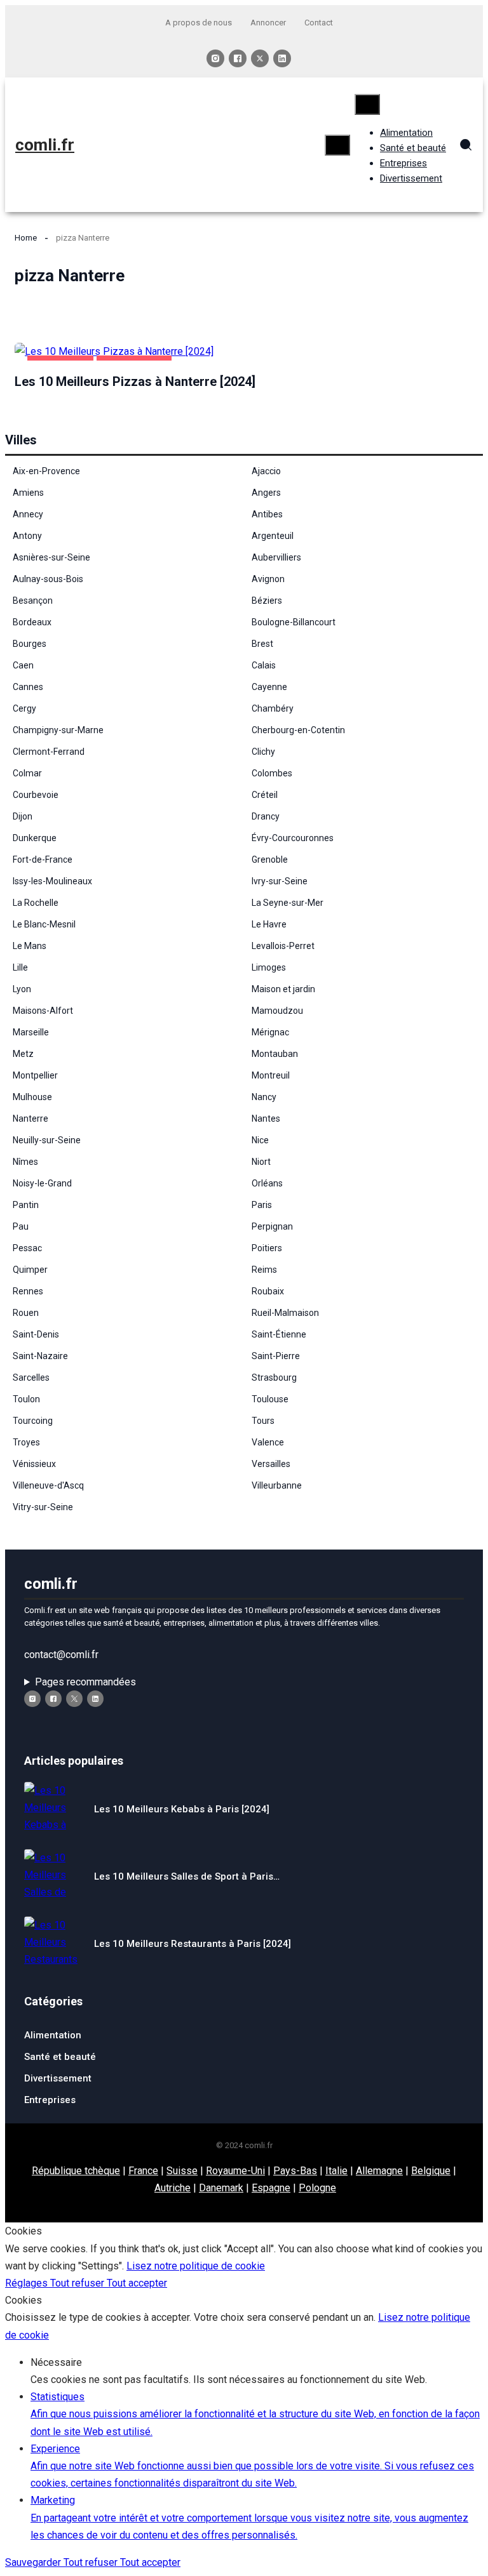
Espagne (271, 2188)
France (143, 2171)
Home (26, 238)
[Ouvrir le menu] (337, 145)
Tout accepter (137, 2283)
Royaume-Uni (235, 2171)
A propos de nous (199, 23)
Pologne (317, 2188)
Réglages (28, 2283)
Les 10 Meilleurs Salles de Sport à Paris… (187, 1876)
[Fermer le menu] (367, 104)
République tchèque (76, 2171)
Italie (336, 2171)
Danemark (221, 2188)
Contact (319, 23)
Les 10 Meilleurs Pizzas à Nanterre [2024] (135, 382)
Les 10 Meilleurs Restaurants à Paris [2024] (193, 1944)
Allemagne (379, 2171)
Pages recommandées (85, 1682)
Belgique (431, 2171)
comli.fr (45, 145)
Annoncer (268, 23)
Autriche (173, 2188)
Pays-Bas (295, 2171)
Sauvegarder (34, 2562)
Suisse (182, 2171)
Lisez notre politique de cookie (196, 2266)
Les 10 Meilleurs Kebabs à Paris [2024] (182, 1809)
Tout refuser (78, 2283)
